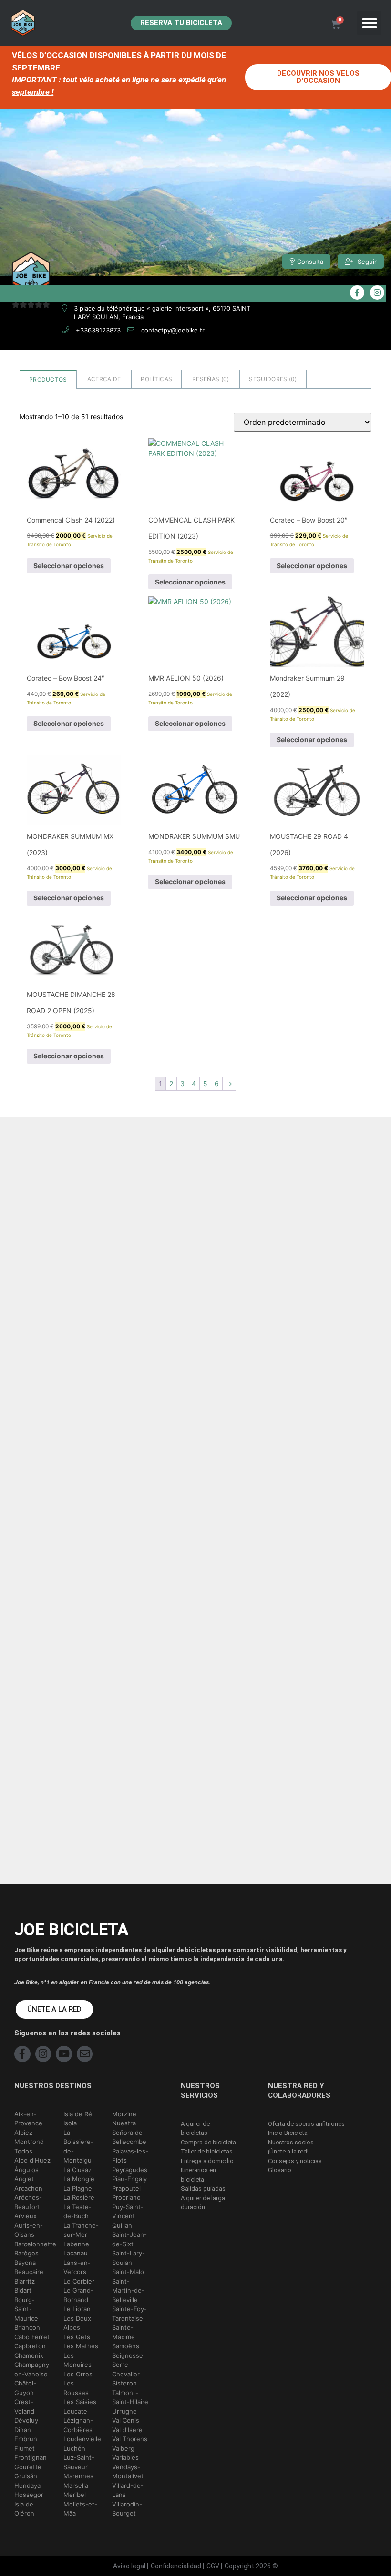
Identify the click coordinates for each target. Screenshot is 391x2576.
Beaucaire (29, 2272)
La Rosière (79, 2197)
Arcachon (28, 2188)
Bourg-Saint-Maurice (26, 2309)
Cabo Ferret (32, 2337)
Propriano (126, 2197)
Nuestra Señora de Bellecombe (129, 2132)
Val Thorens (130, 2439)
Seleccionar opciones (69, 566)
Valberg (123, 2448)
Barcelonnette (35, 2244)
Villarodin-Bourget (127, 2509)
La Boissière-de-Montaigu (78, 2147)
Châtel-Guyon (25, 2388)
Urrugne (124, 2411)
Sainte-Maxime (123, 2332)
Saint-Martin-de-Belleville (128, 2290)
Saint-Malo (128, 2272)
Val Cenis (126, 2420)
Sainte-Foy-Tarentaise (129, 2314)
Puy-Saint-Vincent (128, 2212)
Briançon (27, 2327)
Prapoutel (126, 2188)
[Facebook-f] (22, 2054)
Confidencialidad (176, 2566)
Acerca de (104, 379)
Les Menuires (77, 2360)
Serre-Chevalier (126, 2369)
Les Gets (77, 2337)
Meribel (75, 2495)
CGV (213, 2566)
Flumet (25, 2448)
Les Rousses (76, 2388)
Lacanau (76, 2253)
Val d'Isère (127, 2430)
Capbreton (30, 2346)
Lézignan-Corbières (78, 2425)
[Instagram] (43, 2054)
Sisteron (124, 2383)
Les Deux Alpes (77, 2323)
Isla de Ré (78, 2114)
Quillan (122, 2225)
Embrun (26, 2439)
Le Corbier (79, 2281)
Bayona (25, 2263)
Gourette (28, 2467)
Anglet (24, 2179)
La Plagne (78, 2188)
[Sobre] (85, 2054)
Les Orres (78, 2374)
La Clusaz (77, 2170)
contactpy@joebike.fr (173, 330)
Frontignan (31, 2457)
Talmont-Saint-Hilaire (130, 2397)
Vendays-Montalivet (128, 2472)
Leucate (75, 2411)
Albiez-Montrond (29, 2137)
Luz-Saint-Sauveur (79, 2462)
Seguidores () (273, 379)
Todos (23, 2151)
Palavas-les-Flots (130, 2156)
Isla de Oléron (24, 2509)
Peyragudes (130, 2170)
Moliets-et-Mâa (80, 2509)
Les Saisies (80, 2402)
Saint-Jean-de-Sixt (129, 2239)
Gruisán (26, 2476)
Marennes (78, 2476)
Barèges (26, 2253)
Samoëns (126, 2346)
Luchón (74, 2448)
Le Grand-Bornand (78, 2295)
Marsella (76, 2485)
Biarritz (25, 2281)
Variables (125, 2457)
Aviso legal (129, 2566)
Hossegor (29, 2495)
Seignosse (128, 2355)
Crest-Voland (24, 2406)
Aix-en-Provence (28, 2119)
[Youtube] (64, 2054)
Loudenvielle (82, 2439)
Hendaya (27, 2485)
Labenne (76, 2244)
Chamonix (29, 2355)
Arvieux (26, 2216)
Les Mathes (81, 2346)
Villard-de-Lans (128, 2490)
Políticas (156, 379)
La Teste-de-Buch (77, 2212)
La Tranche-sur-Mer (81, 2230)
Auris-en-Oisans (29, 2230)
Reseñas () (211, 379)
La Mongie (79, 2179)
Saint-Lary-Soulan (129, 2258)
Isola (70, 2123)
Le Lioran (77, 2309)
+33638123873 (98, 330)
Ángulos (26, 2170)
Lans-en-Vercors (77, 2267)
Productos (48, 379)
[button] (369, 23)
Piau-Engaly (129, 2179)
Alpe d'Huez (32, 2160)
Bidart (23, 2290)
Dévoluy (26, 2420)
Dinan (23, 2430)
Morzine (124, 2114)
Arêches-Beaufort (28, 2202)
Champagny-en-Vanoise (33, 2369)
